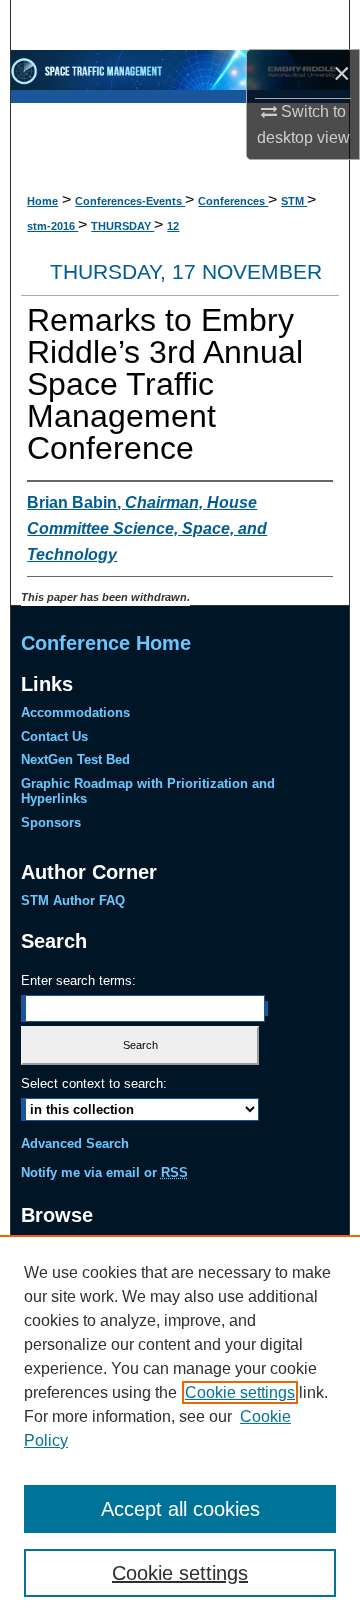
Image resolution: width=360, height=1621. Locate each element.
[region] (180, 1428)
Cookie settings (240, 1392)
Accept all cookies (180, 1509)
